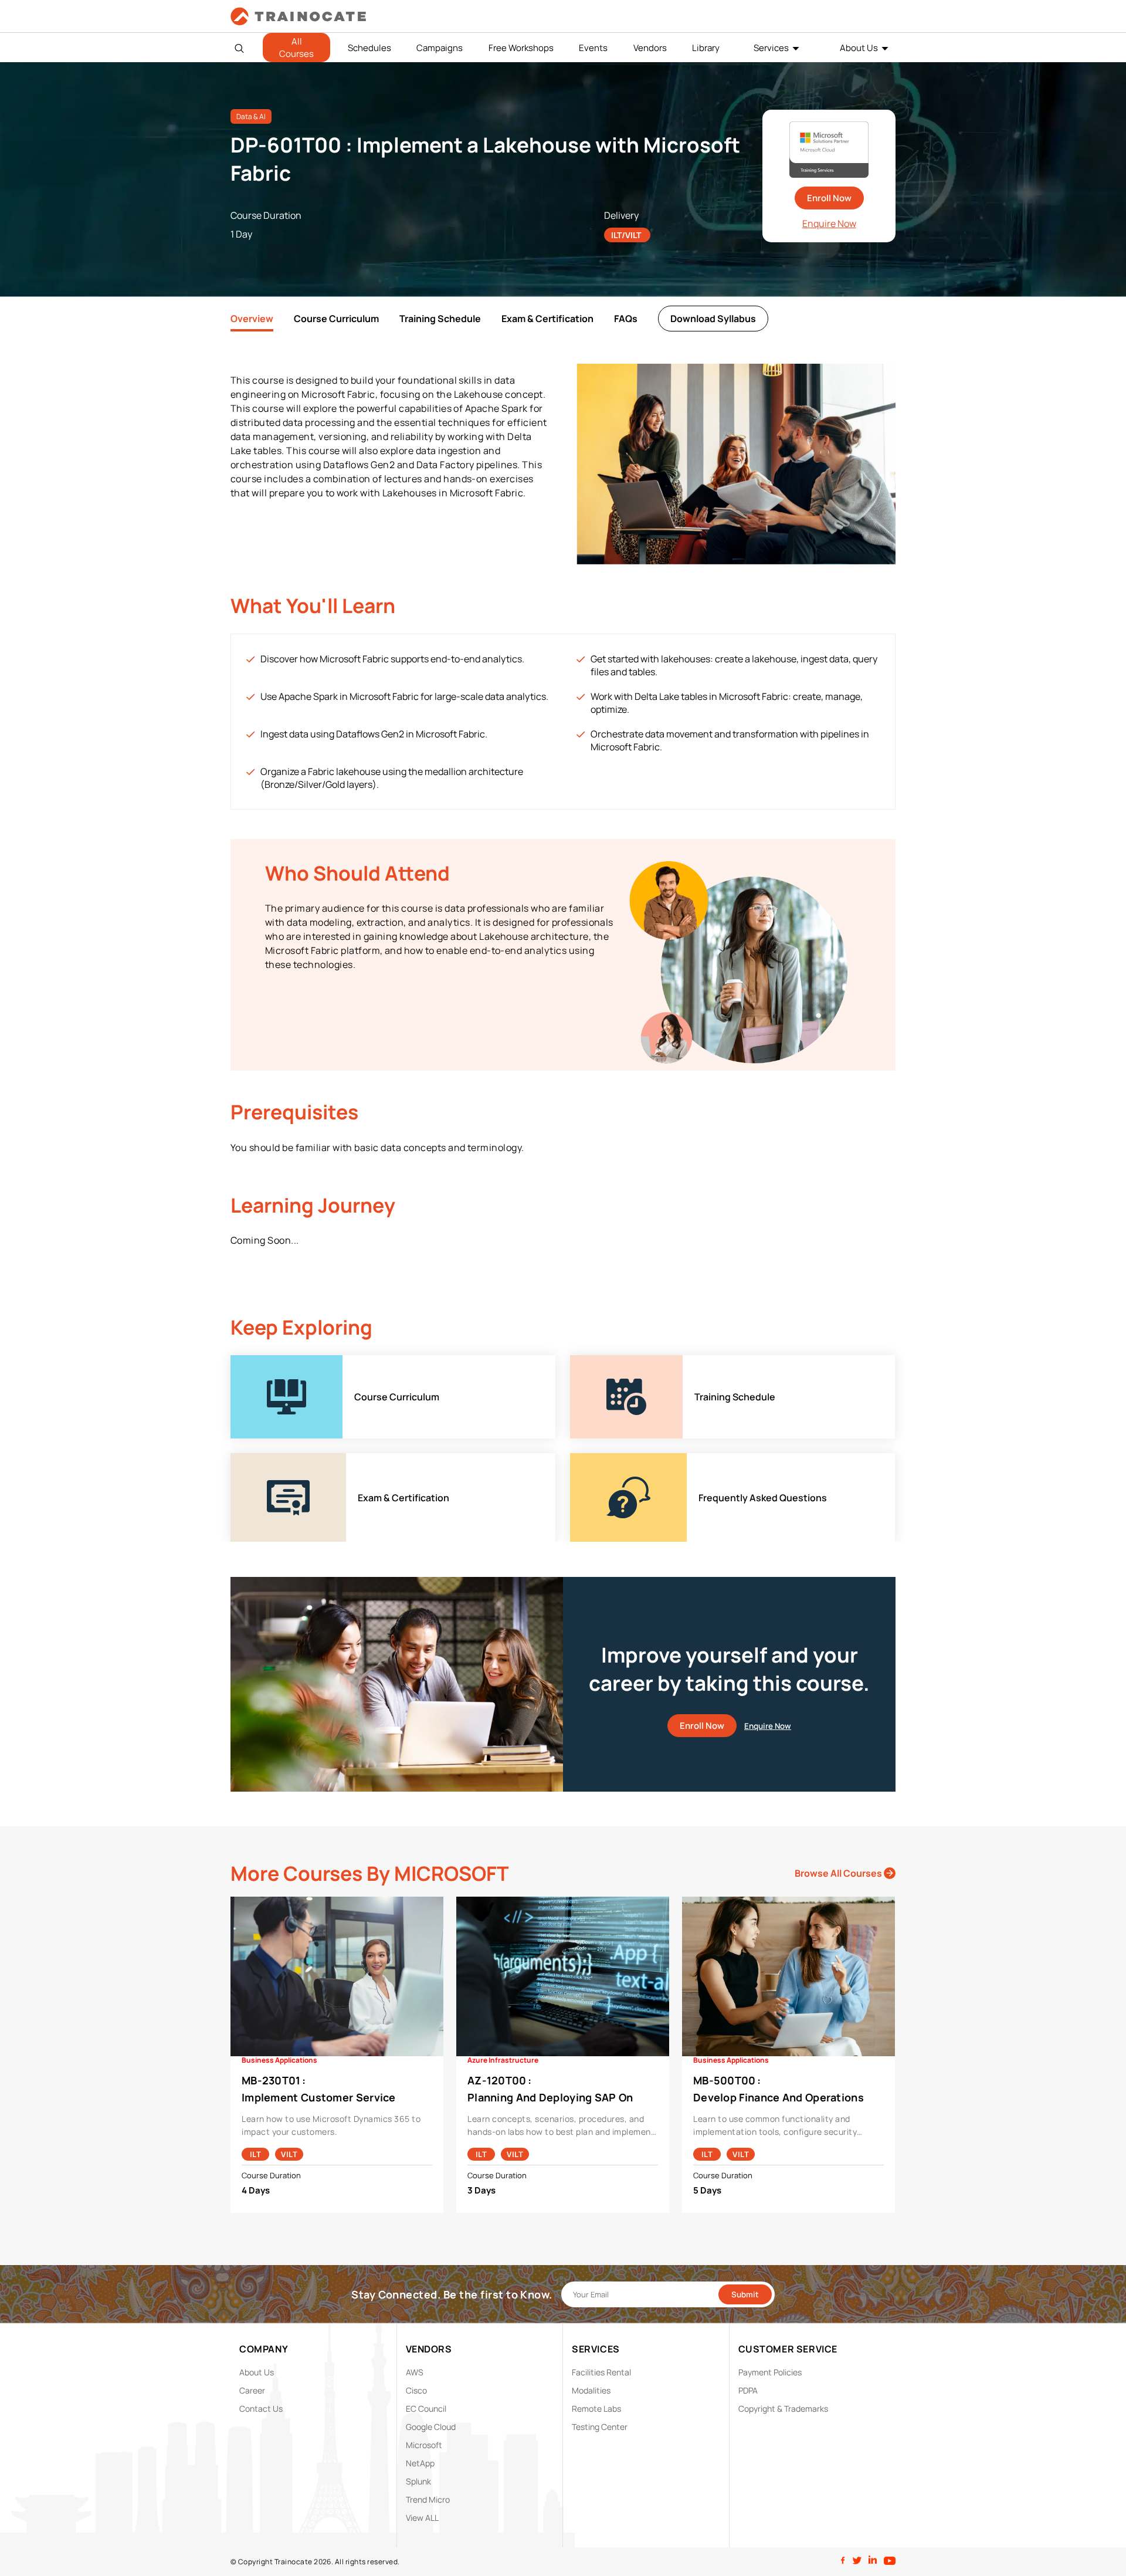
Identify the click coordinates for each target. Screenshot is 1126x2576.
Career (252, 2390)
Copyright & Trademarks (783, 2409)
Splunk (418, 2481)
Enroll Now (829, 198)
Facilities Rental (601, 2372)
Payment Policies (770, 2372)
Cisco (416, 2390)
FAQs (626, 319)
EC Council (426, 2409)
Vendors (650, 48)
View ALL (422, 2518)
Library (706, 48)
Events (593, 48)
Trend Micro (428, 2499)
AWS (415, 2372)
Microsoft (424, 2445)
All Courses (296, 48)
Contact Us (261, 2409)
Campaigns (440, 48)
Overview (252, 319)
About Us (859, 48)
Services (771, 48)
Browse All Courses (839, 1873)
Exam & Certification (547, 319)
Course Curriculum (336, 319)
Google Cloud (431, 2427)
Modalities (591, 2390)
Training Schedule (440, 319)
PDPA (748, 2390)
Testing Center (600, 2427)
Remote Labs (596, 2409)
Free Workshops (521, 48)
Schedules (369, 48)
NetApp (420, 2463)
